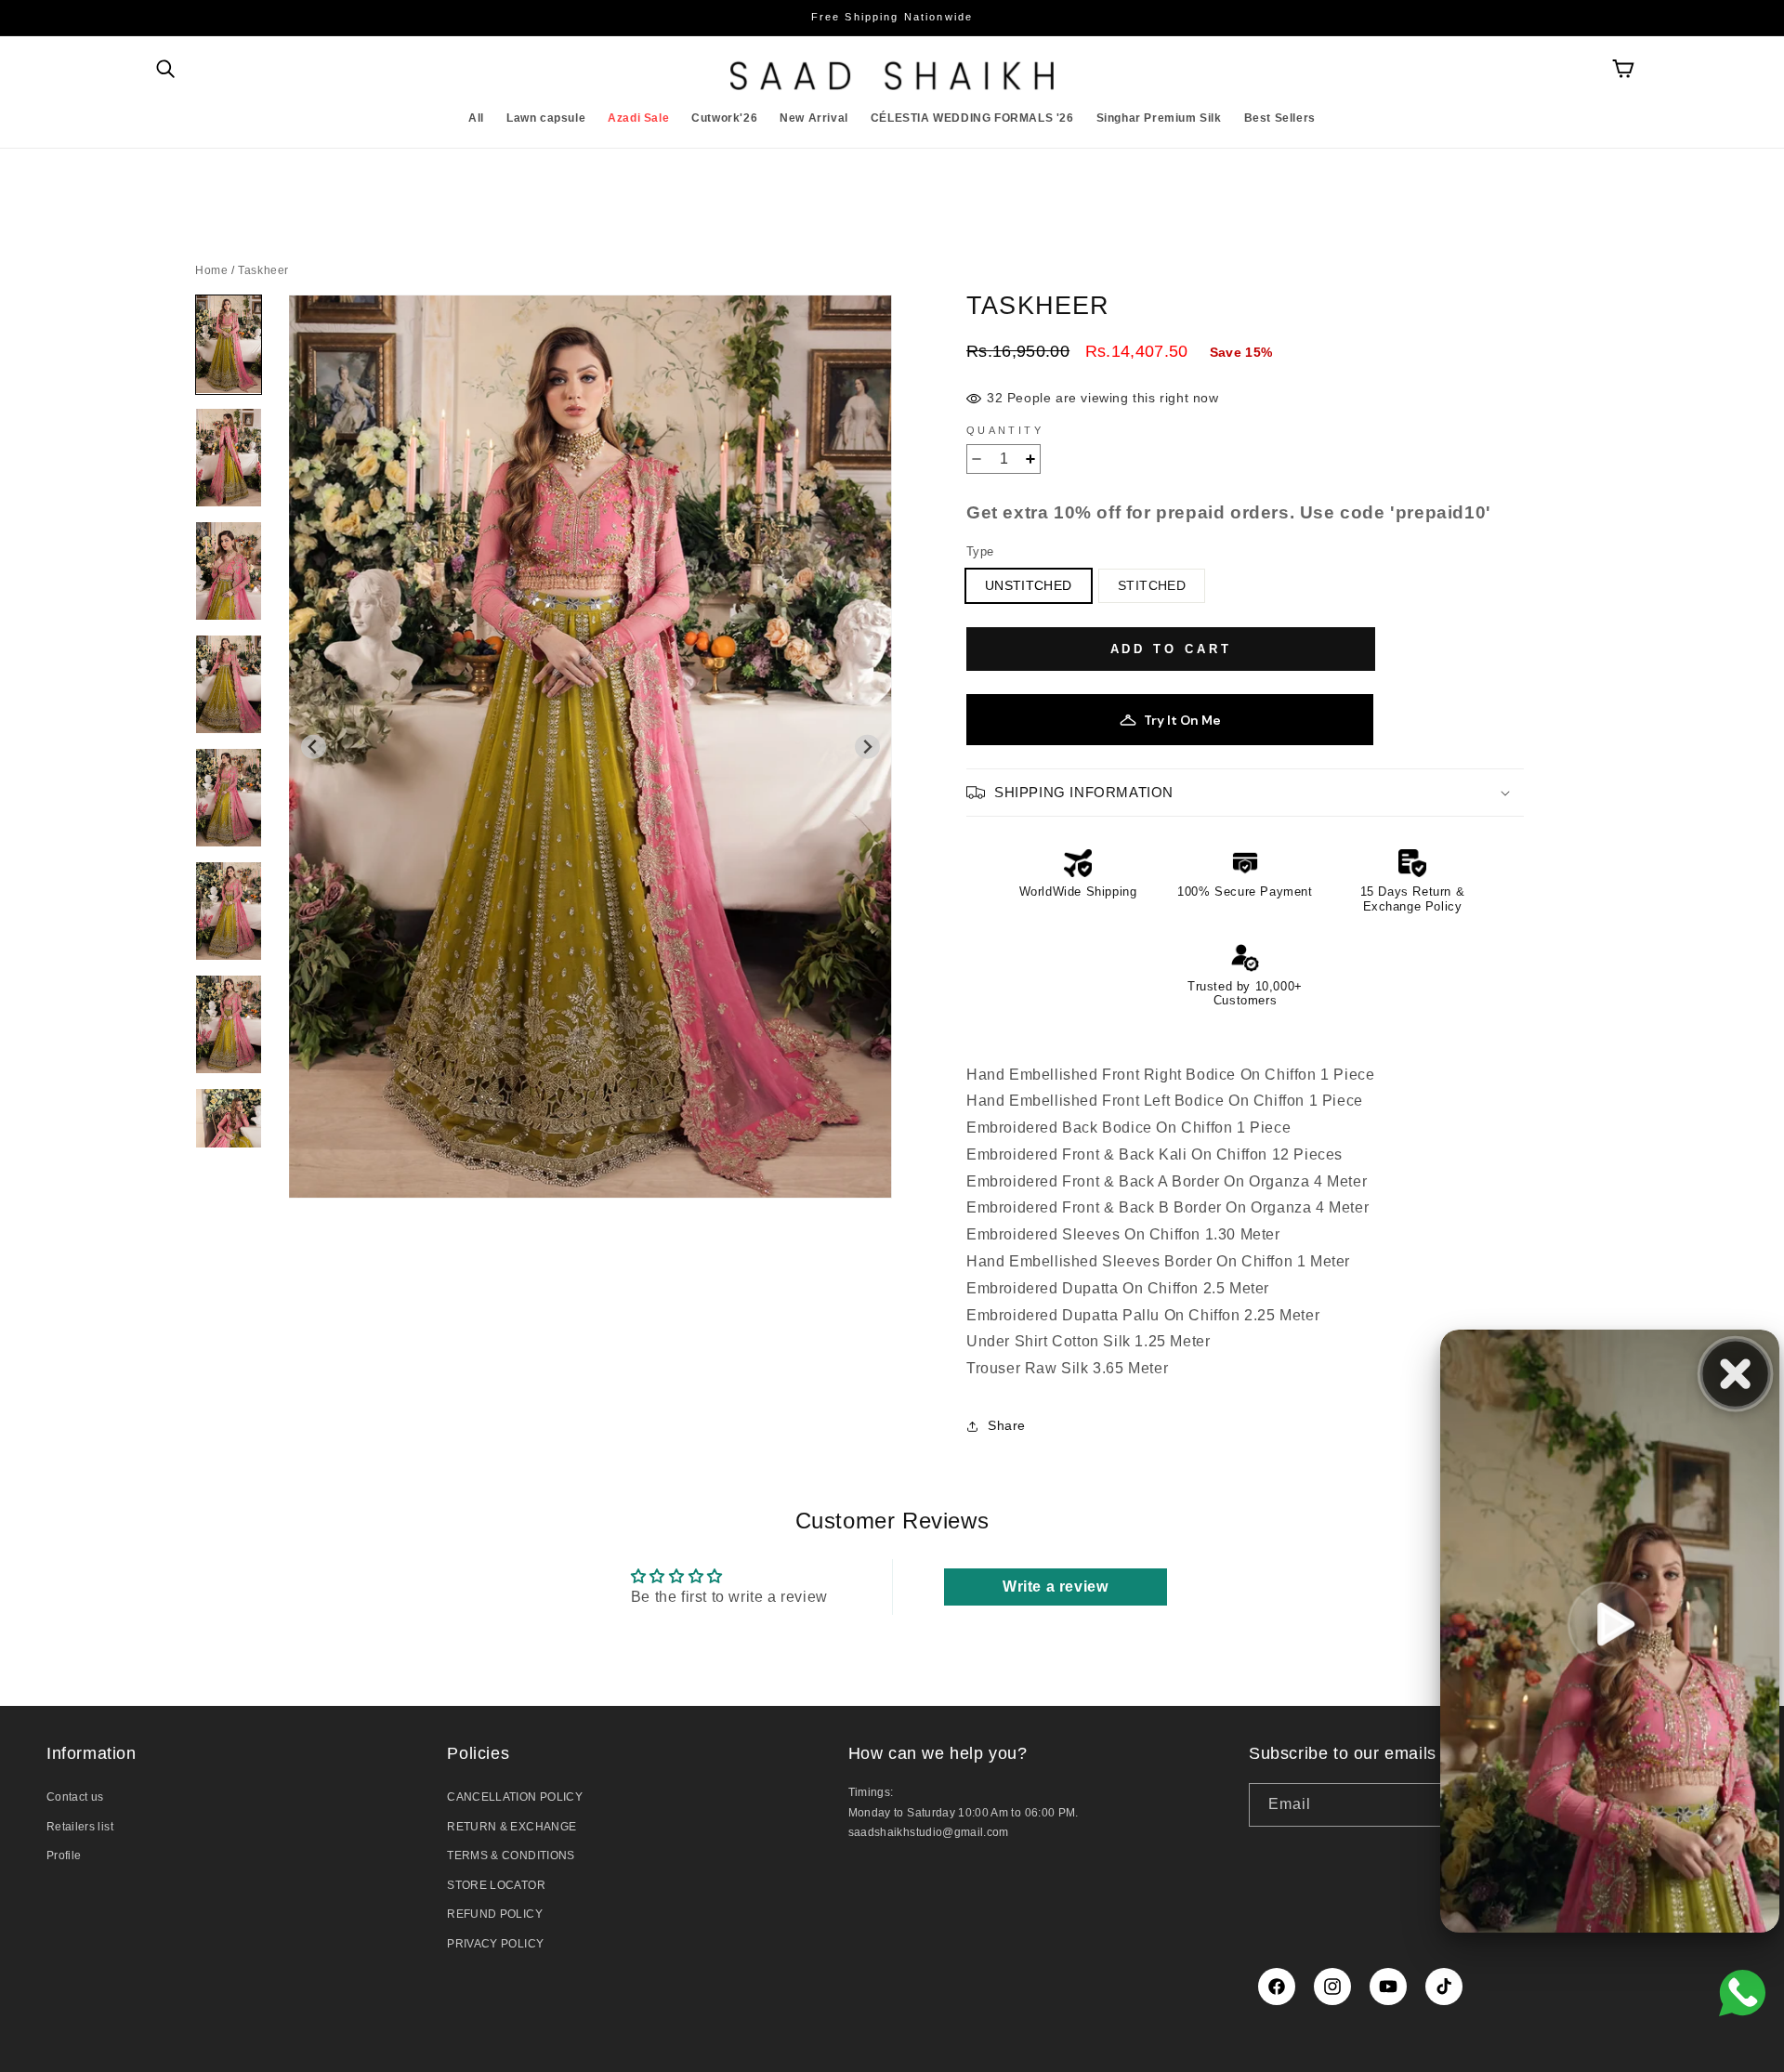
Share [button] (1007, 1425)
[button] (165, 69)
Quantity (1005, 430)
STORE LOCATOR (496, 1885)
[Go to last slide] (314, 747)
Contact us (75, 1797)
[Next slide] (867, 747)
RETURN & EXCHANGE (512, 1827)
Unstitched (1029, 585)
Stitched (1152, 585)
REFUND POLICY (495, 1914)
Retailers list (80, 1827)
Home (211, 270)
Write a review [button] (1055, 1587)
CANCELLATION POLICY (515, 1797)
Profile (64, 1856)
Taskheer (263, 270)
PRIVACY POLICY (495, 1944)
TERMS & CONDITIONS (511, 1856)
